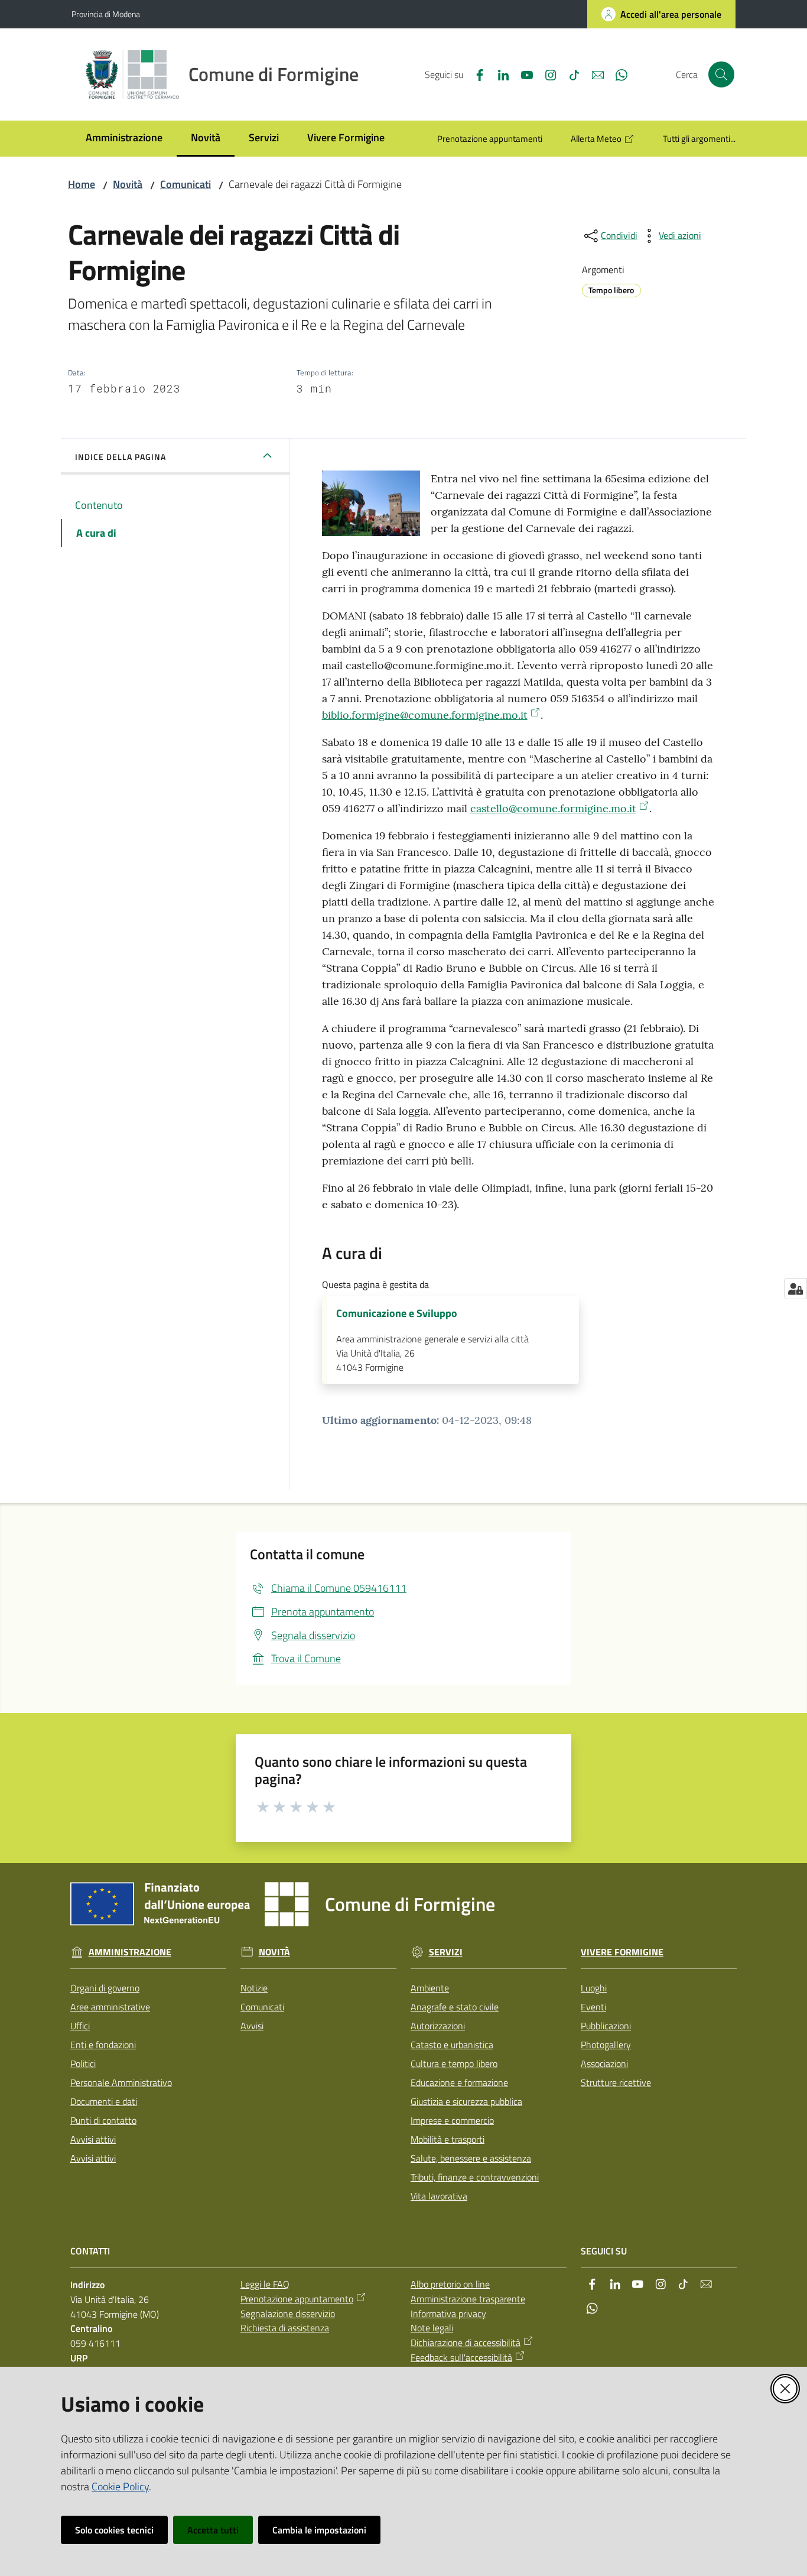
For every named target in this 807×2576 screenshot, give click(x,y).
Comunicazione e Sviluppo (397, 1313)
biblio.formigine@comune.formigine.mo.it (425, 715)
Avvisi (252, 2026)
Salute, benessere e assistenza (471, 2158)
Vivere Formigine (622, 1952)
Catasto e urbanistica (452, 2045)
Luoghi (594, 1988)
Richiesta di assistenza (285, 2328)
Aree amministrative (110, 2007)
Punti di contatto (103, 2120)
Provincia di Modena (106, 14)
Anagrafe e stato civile (455, 2007)
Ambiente (430, 1988)
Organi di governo (105, 1988)
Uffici (80, 2026)
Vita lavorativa (439, 2196)
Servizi (446, 1952)
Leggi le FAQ (265, 2284)
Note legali (432, 2328)
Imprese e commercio (452, 2120)
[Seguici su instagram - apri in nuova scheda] (546, 74)
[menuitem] (124, 139)
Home (82, 184)
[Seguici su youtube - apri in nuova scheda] (522, 74)
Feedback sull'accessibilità (461, 2357)
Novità (128, 184)
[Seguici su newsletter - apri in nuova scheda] (593, 74)
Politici (83, 2064)
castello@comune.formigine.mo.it (553, 808)
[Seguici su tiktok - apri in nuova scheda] (570, 74)
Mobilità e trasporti (448, 2139)
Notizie (254, 1988)
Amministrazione (130, 1952)
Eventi (593, 2007)
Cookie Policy (120, 2486)
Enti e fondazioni (103, 2045)
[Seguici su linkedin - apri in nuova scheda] (499, 74)
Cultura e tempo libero (454, 2064)
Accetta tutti (213, 2530)
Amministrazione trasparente (468, 2299)
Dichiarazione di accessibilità (466, 2343)
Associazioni (604, 2064)
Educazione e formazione (459, 2082)
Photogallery (606, 2045)
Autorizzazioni (438, 2026)
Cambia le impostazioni (319, 2530)
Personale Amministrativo (121, 2082)
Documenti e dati (104, 2101)
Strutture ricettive (616, 2082)
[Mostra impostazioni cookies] (795, 1289)
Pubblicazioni (606, 2026)
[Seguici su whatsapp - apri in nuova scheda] (617, 74)
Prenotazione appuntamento (297, 2299)
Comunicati (186, 184)
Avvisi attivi (93, 2139)
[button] (721, 74)
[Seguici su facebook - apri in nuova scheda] (475, 74)
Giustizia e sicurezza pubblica (466, 2101)
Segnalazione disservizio (288, 2314)
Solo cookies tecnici (114, 2530)
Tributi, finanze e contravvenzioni (475, 2177)
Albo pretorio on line (450, 2284)
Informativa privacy (448, 2314)
